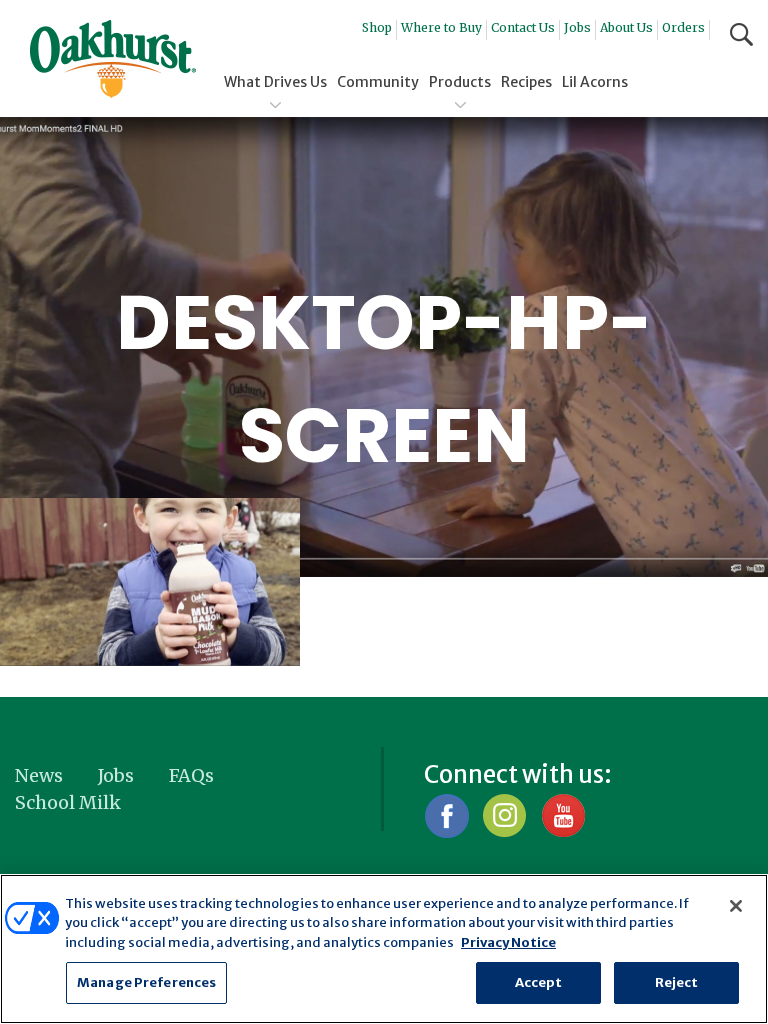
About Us (626, 27)
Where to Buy (441, 27)
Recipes (526, 82)
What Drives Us (275, 82)
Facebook (446, 815)
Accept (539, 982)
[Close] (736, 906)
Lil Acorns (595, 82)
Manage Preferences (146, 982)
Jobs (577, 27)
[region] (384, 949)
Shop (377, 27)
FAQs (191, 775)
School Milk (68, 802)
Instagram (504, 815)
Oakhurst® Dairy (113, 59)
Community (378, 82)
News (39, 775)
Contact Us (523, 27)
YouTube (562, 815)
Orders (683, 27)
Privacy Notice (508, 942)
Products (460, 82)
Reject (677, 982)
